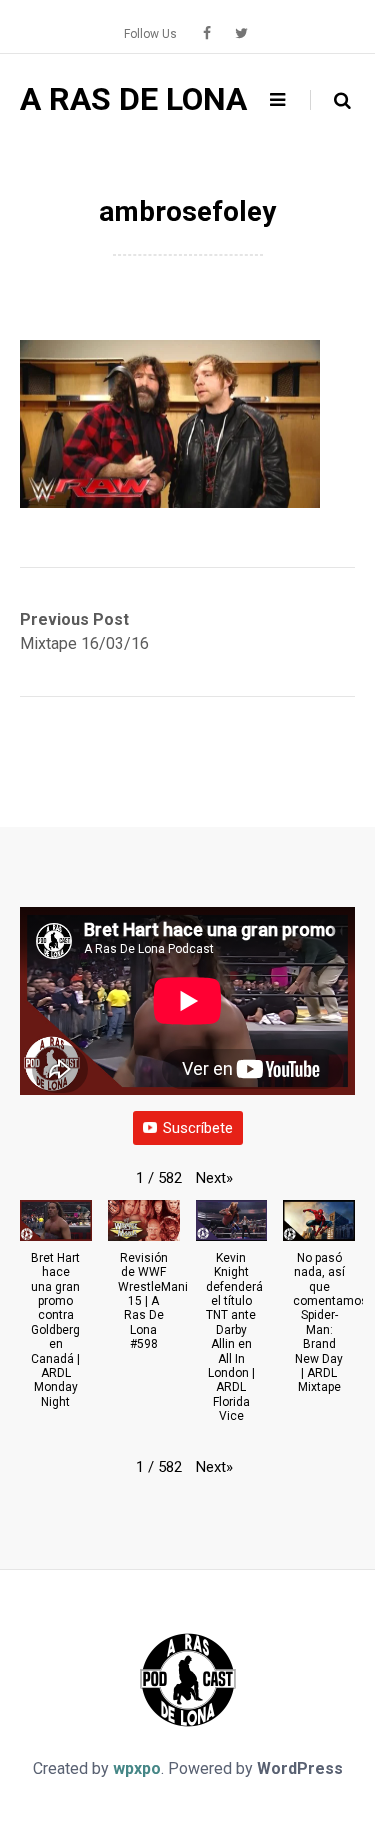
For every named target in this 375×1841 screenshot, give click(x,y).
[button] (214, 1178)
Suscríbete (198, 1128)
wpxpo (137, 1768)
